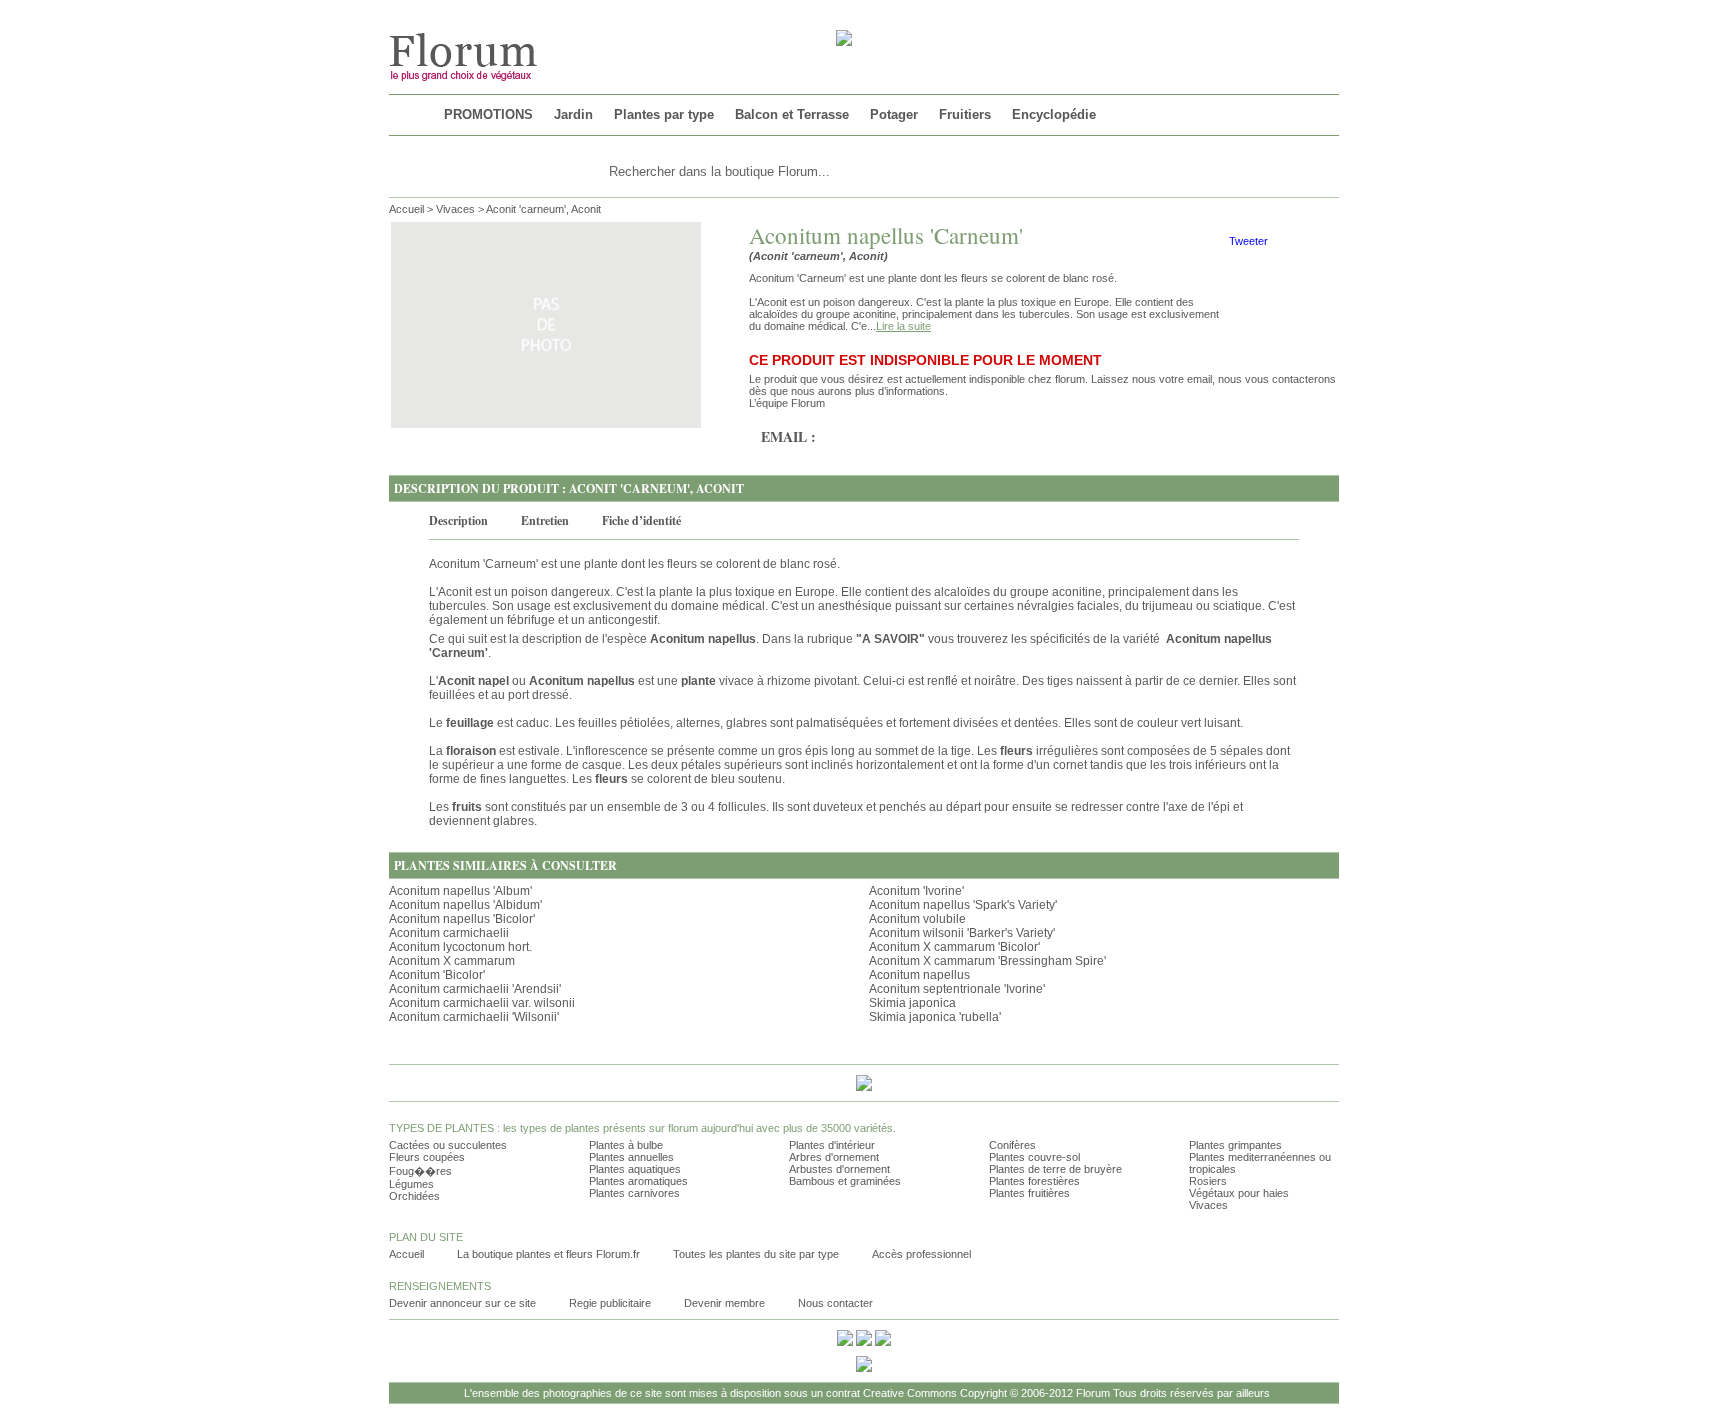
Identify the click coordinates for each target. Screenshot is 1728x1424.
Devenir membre (724, 1303)
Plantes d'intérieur (832, 1145)
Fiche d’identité (641, 520)
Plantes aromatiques (638, 1181)
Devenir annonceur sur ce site (462, 1303)
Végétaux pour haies (1239, 1193)
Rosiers (1208, 1181)
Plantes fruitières (1029, 1193)
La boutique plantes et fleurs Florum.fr (548, 1254)
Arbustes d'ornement (839, 1169)
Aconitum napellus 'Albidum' (465, 905)
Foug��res (420, 1171)
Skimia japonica (912, 1003)
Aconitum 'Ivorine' (916, 891)
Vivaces (455, 209)
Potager (894, 114)
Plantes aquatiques (635, 1169)
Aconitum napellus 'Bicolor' (462, 919)
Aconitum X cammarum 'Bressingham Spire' (987, 961)
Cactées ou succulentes (448, 1145)
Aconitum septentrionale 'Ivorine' (957, 989)
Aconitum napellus (919, 975)
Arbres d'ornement (834, 1157)
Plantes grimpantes (1235, 1145)
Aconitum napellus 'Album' (460, 891)
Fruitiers (965, 114)
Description (458, 520)
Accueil (406, 209)
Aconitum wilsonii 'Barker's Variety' (962, 933)
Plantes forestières (1034, 1181)
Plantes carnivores (634, 1193)
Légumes (411, 1184)
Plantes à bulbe (626, 1145)
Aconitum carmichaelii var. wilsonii (482, 1003)
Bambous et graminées (845, 1181)
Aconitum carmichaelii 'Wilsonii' (474, 1017)
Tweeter (1248, 241)
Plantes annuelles (631, 1157)
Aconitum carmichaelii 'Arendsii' (475, 989)
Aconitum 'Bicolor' (437, 975)
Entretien (545, 520)
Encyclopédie (1054, 114)
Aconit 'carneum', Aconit (543, 209)
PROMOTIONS (488, 114)
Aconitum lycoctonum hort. (460, 947)
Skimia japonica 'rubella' (935, 1017)
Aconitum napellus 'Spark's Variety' (963, 905)
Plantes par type (664, 114)
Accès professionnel (921, 1254)
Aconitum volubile (917, 919)
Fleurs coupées (427, 1157)
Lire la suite (903, 326)
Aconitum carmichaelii (449, 933)
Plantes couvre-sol (1034, 1157)
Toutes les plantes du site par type (756, 1254)
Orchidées (414, 1196)
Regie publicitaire (610, 1303)
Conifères (1012, 1145)
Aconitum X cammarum (452, 961)
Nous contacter (835, 1303)
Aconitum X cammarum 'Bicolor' (954, 947)
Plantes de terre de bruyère (1055, 1169)
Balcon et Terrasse (792, 114)
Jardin (573, 114)
